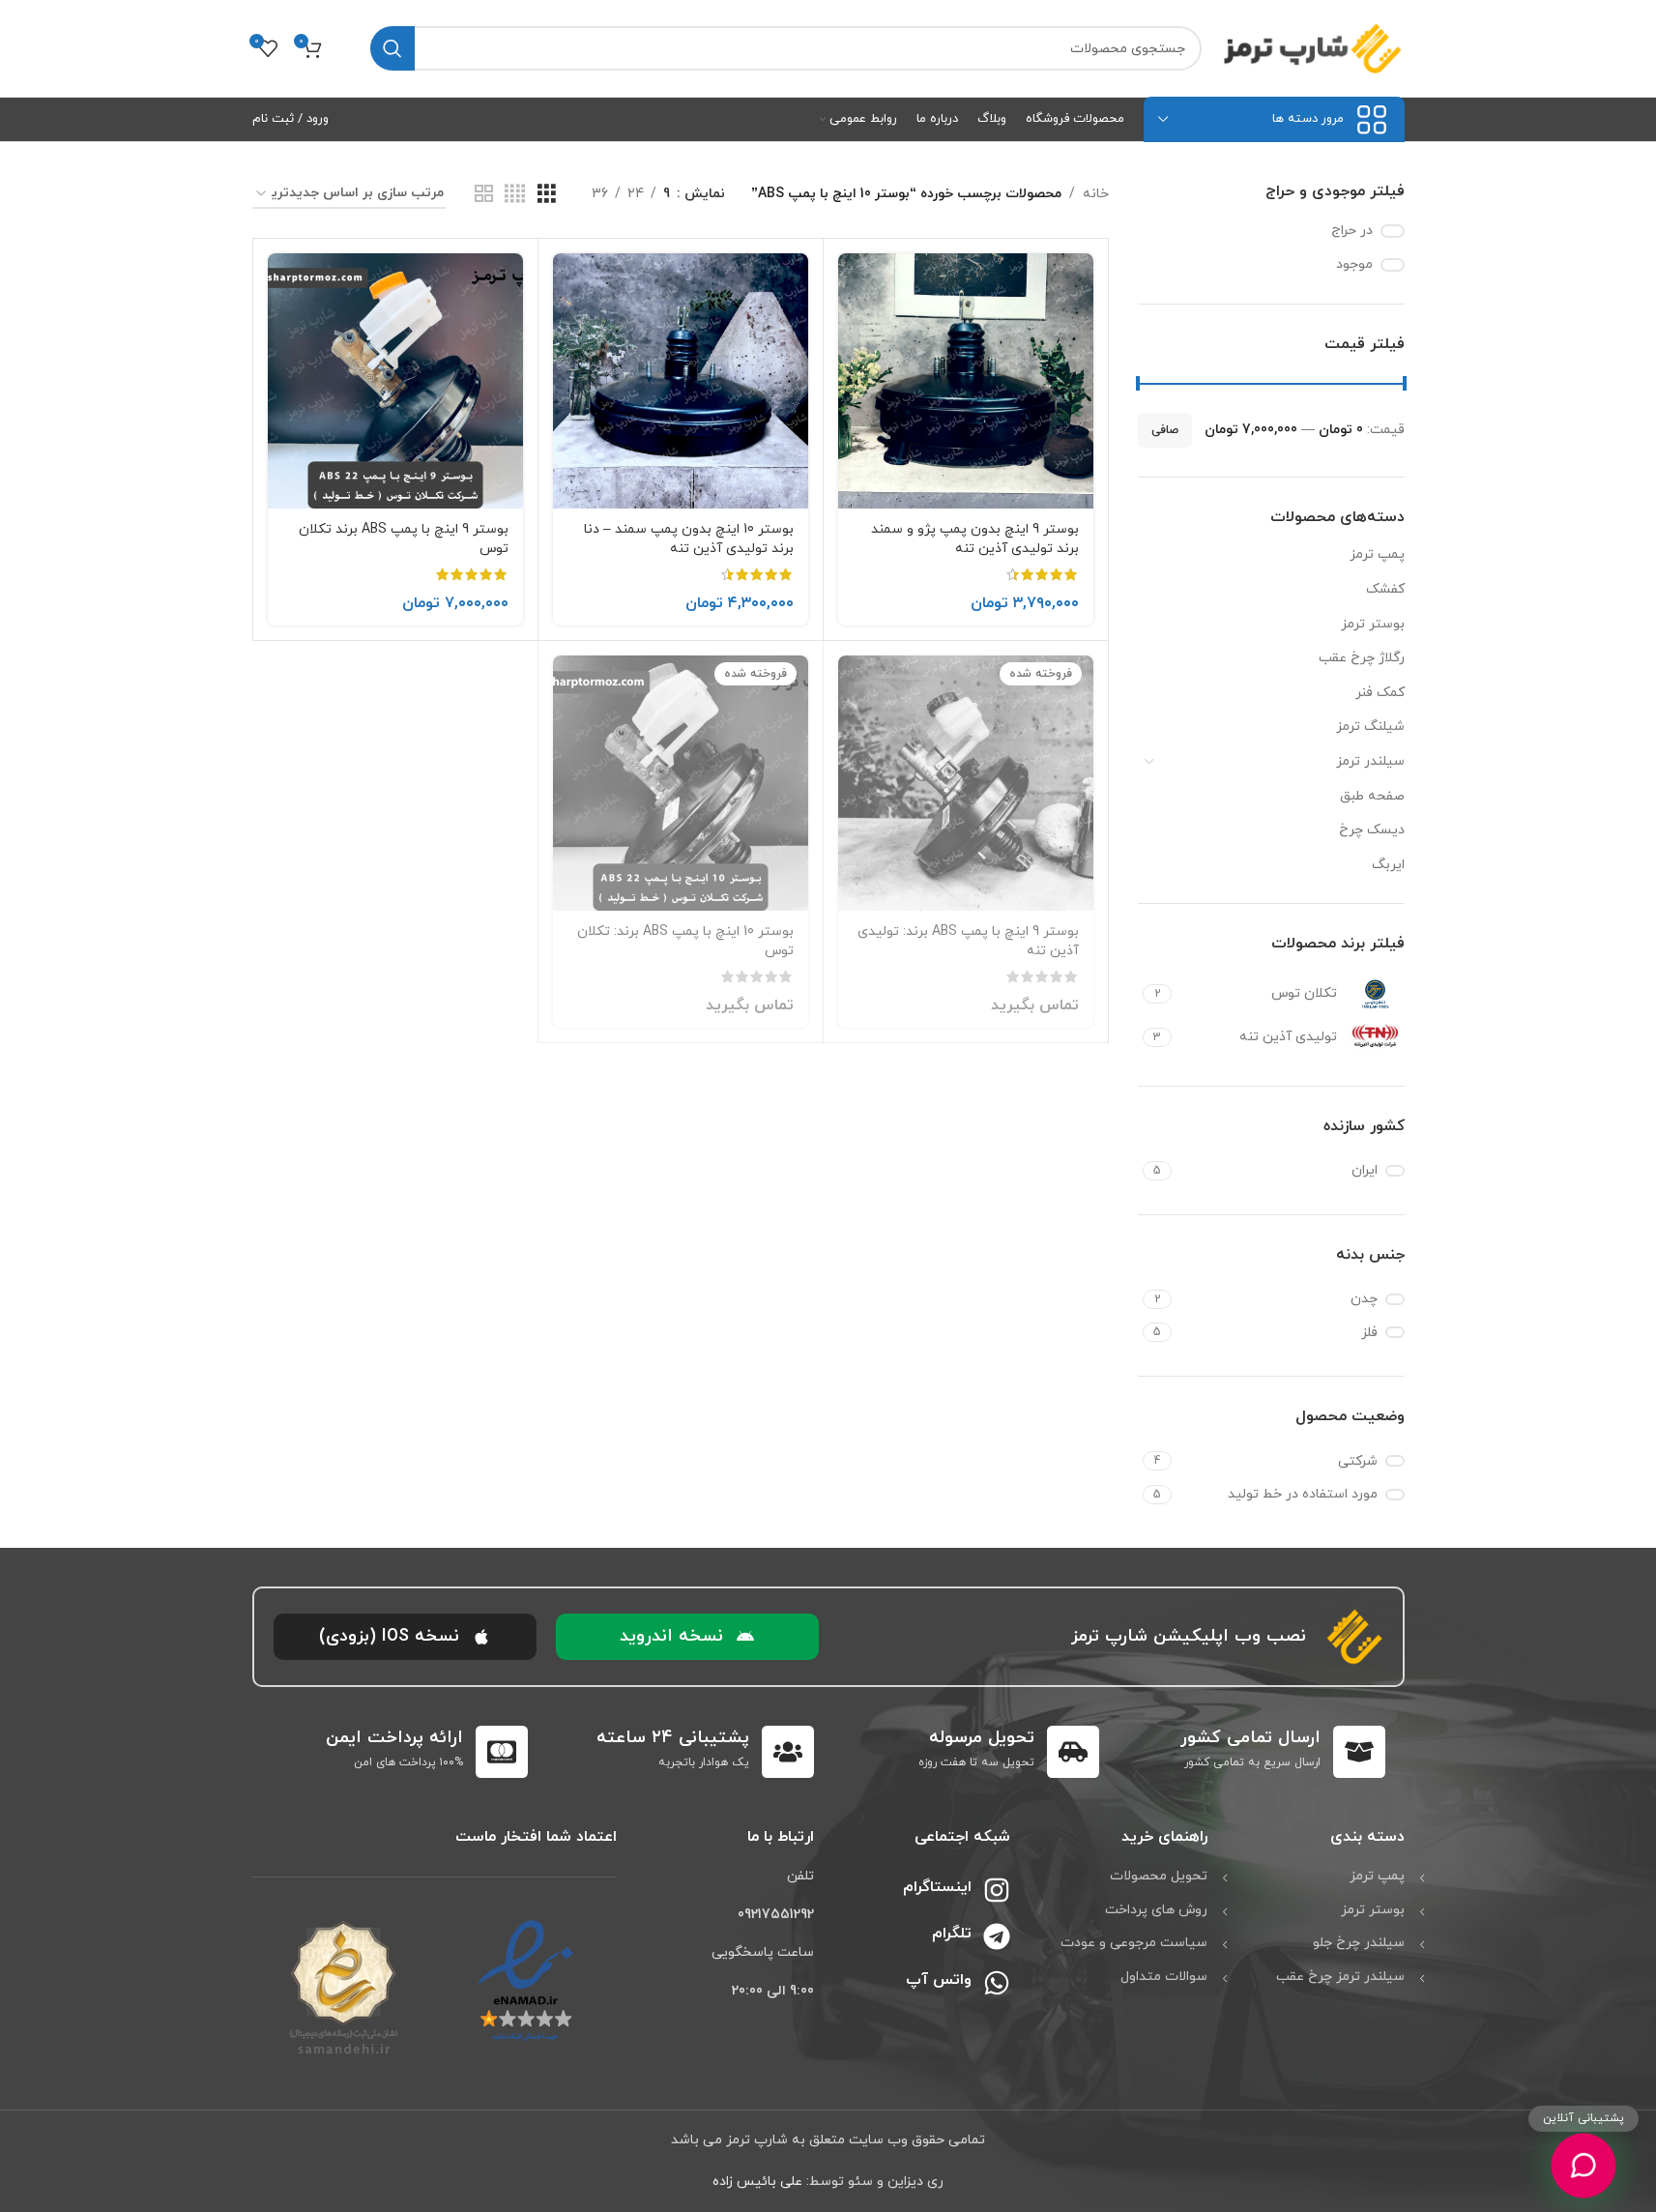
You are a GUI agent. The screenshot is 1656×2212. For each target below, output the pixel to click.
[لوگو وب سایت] (1313, 47)
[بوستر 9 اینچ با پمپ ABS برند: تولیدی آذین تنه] (966, 783)
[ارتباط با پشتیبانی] (1583, 2166)
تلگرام (952, 1934)
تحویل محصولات (1159, 1876)
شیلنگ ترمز (1370, 727)
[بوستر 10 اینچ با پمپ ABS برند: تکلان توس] (681, 783)
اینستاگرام (937, 1887)
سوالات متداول (1164, 1977)
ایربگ (1388, 865)
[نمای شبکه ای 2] (484, 195)
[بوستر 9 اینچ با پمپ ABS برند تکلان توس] (395, 381)
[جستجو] (392, 48)
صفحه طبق (1372, 796)
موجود (1354, 264)
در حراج (1352, 231)
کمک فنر (1380, 693)
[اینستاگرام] (997, 1890)
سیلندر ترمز (1370, 761)
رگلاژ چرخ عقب (1362, 658)
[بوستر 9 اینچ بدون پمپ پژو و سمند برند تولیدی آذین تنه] (966, 381)
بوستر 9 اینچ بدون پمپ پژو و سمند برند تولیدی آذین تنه (975, 539)
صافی (1165, 430)
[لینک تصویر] (525, 1980)
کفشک (1385, 589)
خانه (1096, 194)
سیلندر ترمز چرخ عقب (1340, 1977)
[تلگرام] (997, 1936)
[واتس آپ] (997, 1983)
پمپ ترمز (1377, 554)
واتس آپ (939, 1980)
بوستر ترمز (1373, 624)
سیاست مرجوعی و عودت (1134, 1943)
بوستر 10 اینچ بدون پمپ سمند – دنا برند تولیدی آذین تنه (689, 539)
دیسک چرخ (1372, 830)
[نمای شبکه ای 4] (515, 195)
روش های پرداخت (1156, 1910)
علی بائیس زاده (757, 2182)
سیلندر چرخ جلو (1359, 1943)
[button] (687, 1637)
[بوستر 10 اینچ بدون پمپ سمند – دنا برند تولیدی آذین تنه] (681, 381)
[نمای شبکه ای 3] (547, 195)
